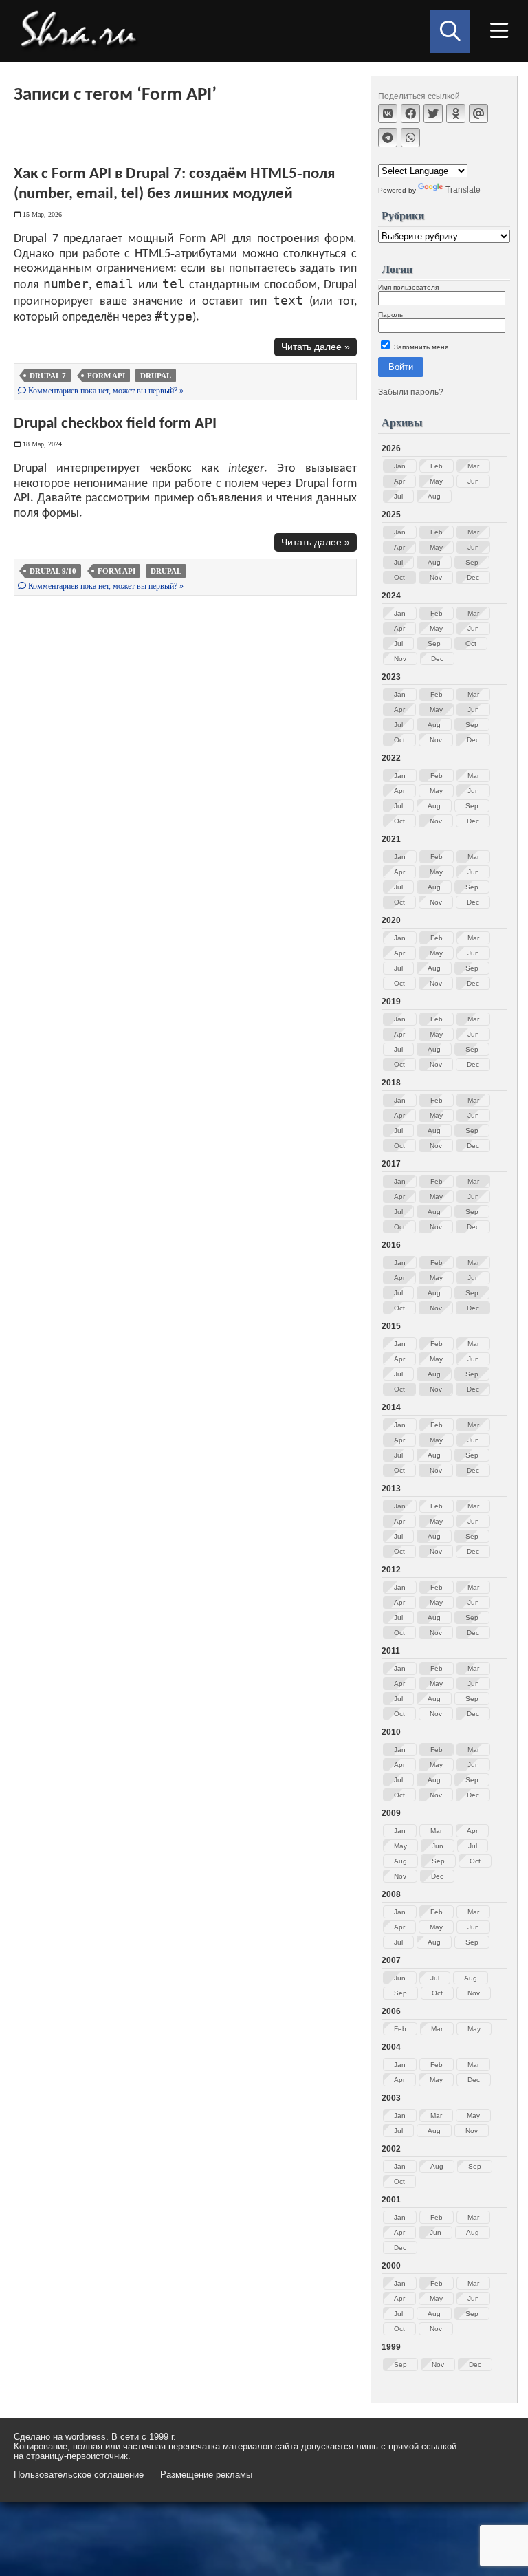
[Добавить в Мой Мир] (478, 113)
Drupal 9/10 (53, 571)
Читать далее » (316, 347)
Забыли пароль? (411, 392)
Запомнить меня (420, 347)
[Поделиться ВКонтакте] (388, 113)
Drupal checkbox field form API (115, 424)
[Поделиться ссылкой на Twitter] (433, 113)
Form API (106, 376)
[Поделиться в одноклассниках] (456, 113)
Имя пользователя (408, 287)
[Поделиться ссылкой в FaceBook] (410, 113)
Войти (401, 367)
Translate (463, 190)
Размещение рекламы (206, 2475)
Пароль (390, 315)
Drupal (156, 376)
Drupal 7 (48, 376)
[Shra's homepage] (82, 31)
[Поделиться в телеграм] (388, 138)
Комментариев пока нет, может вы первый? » (105, 391)
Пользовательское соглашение (79, 2475)
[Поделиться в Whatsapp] (410, 138)
